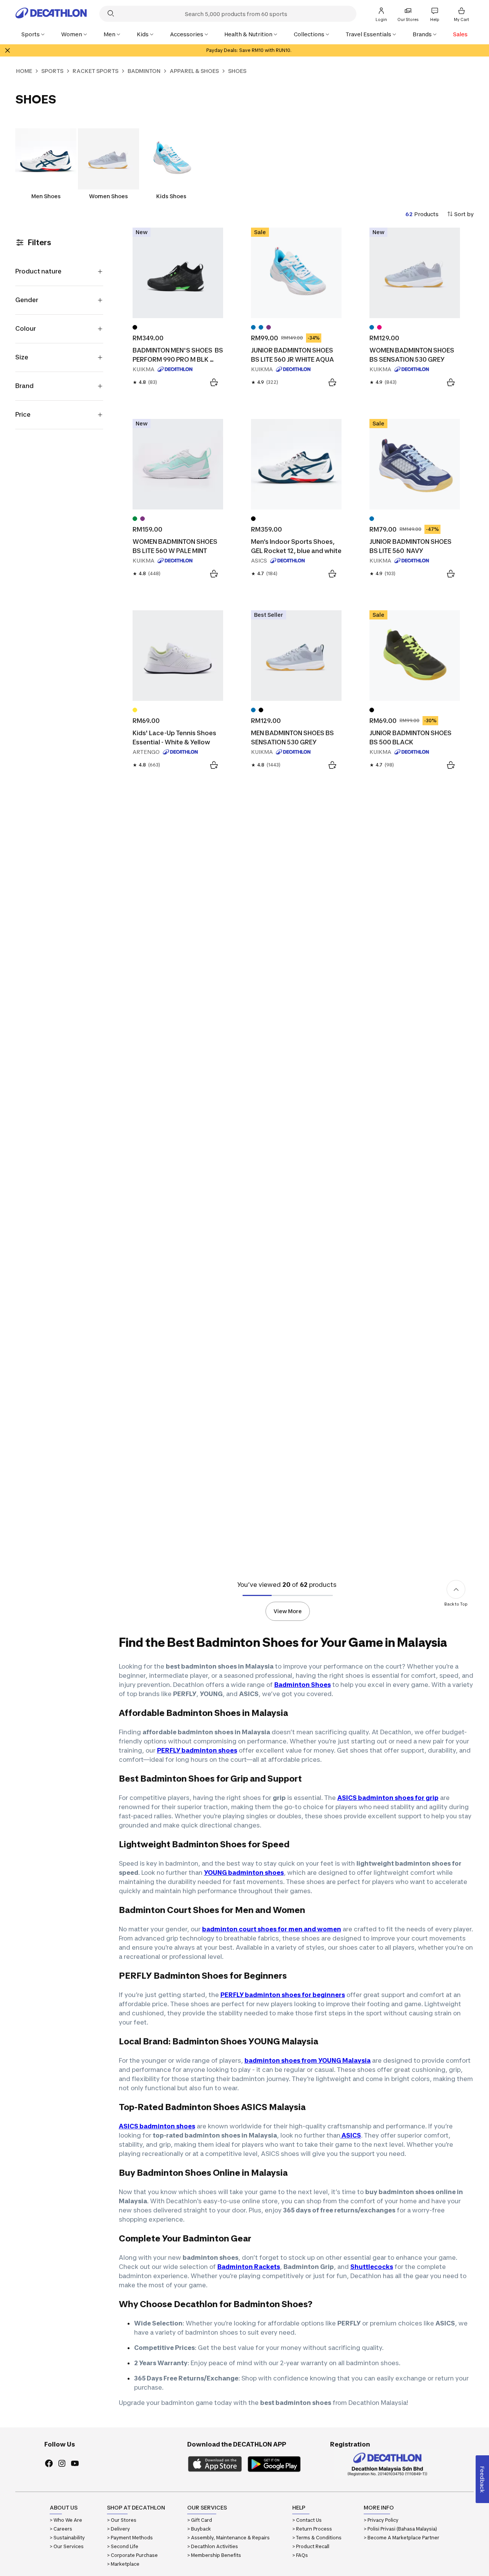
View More (288, 1611)
